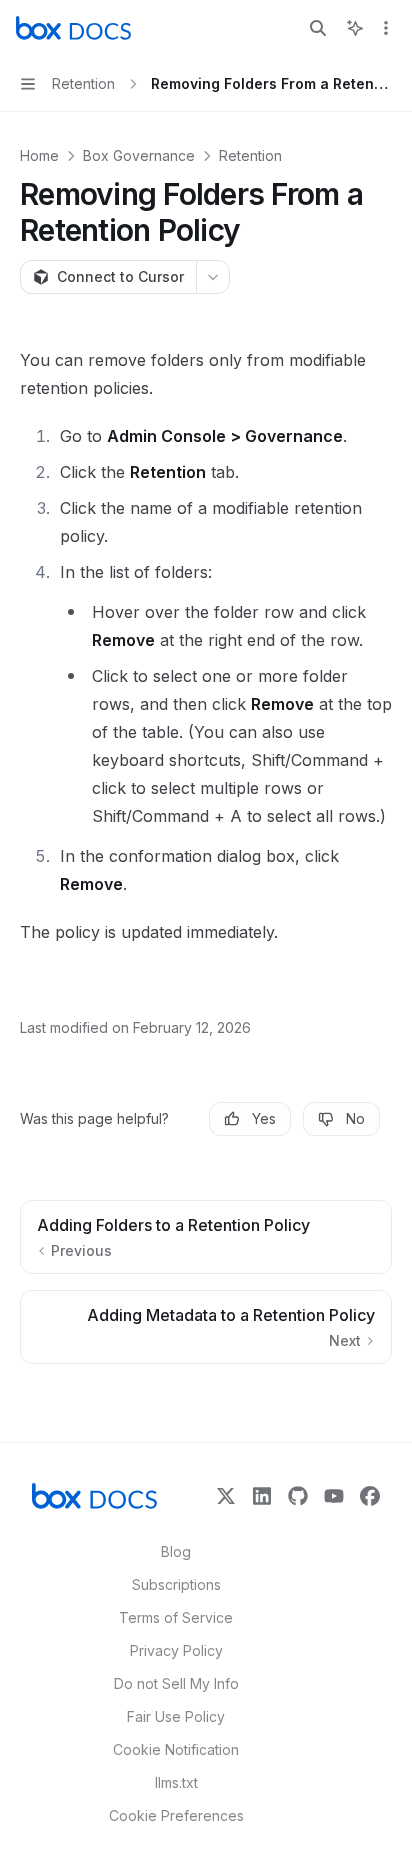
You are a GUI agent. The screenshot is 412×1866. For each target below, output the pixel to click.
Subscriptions (176, 1584)
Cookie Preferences (176, 1815)
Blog (176, 1551)
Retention (250, 155)
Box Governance (139, 155)
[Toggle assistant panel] (355, 28)
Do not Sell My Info (176, 1683)
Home (39, 155)
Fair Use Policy (176, 1716)
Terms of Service (176, 1617)
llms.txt (176, 1782)
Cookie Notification (176, 1749)
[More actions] (386, 28)
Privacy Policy (176, 1650)
